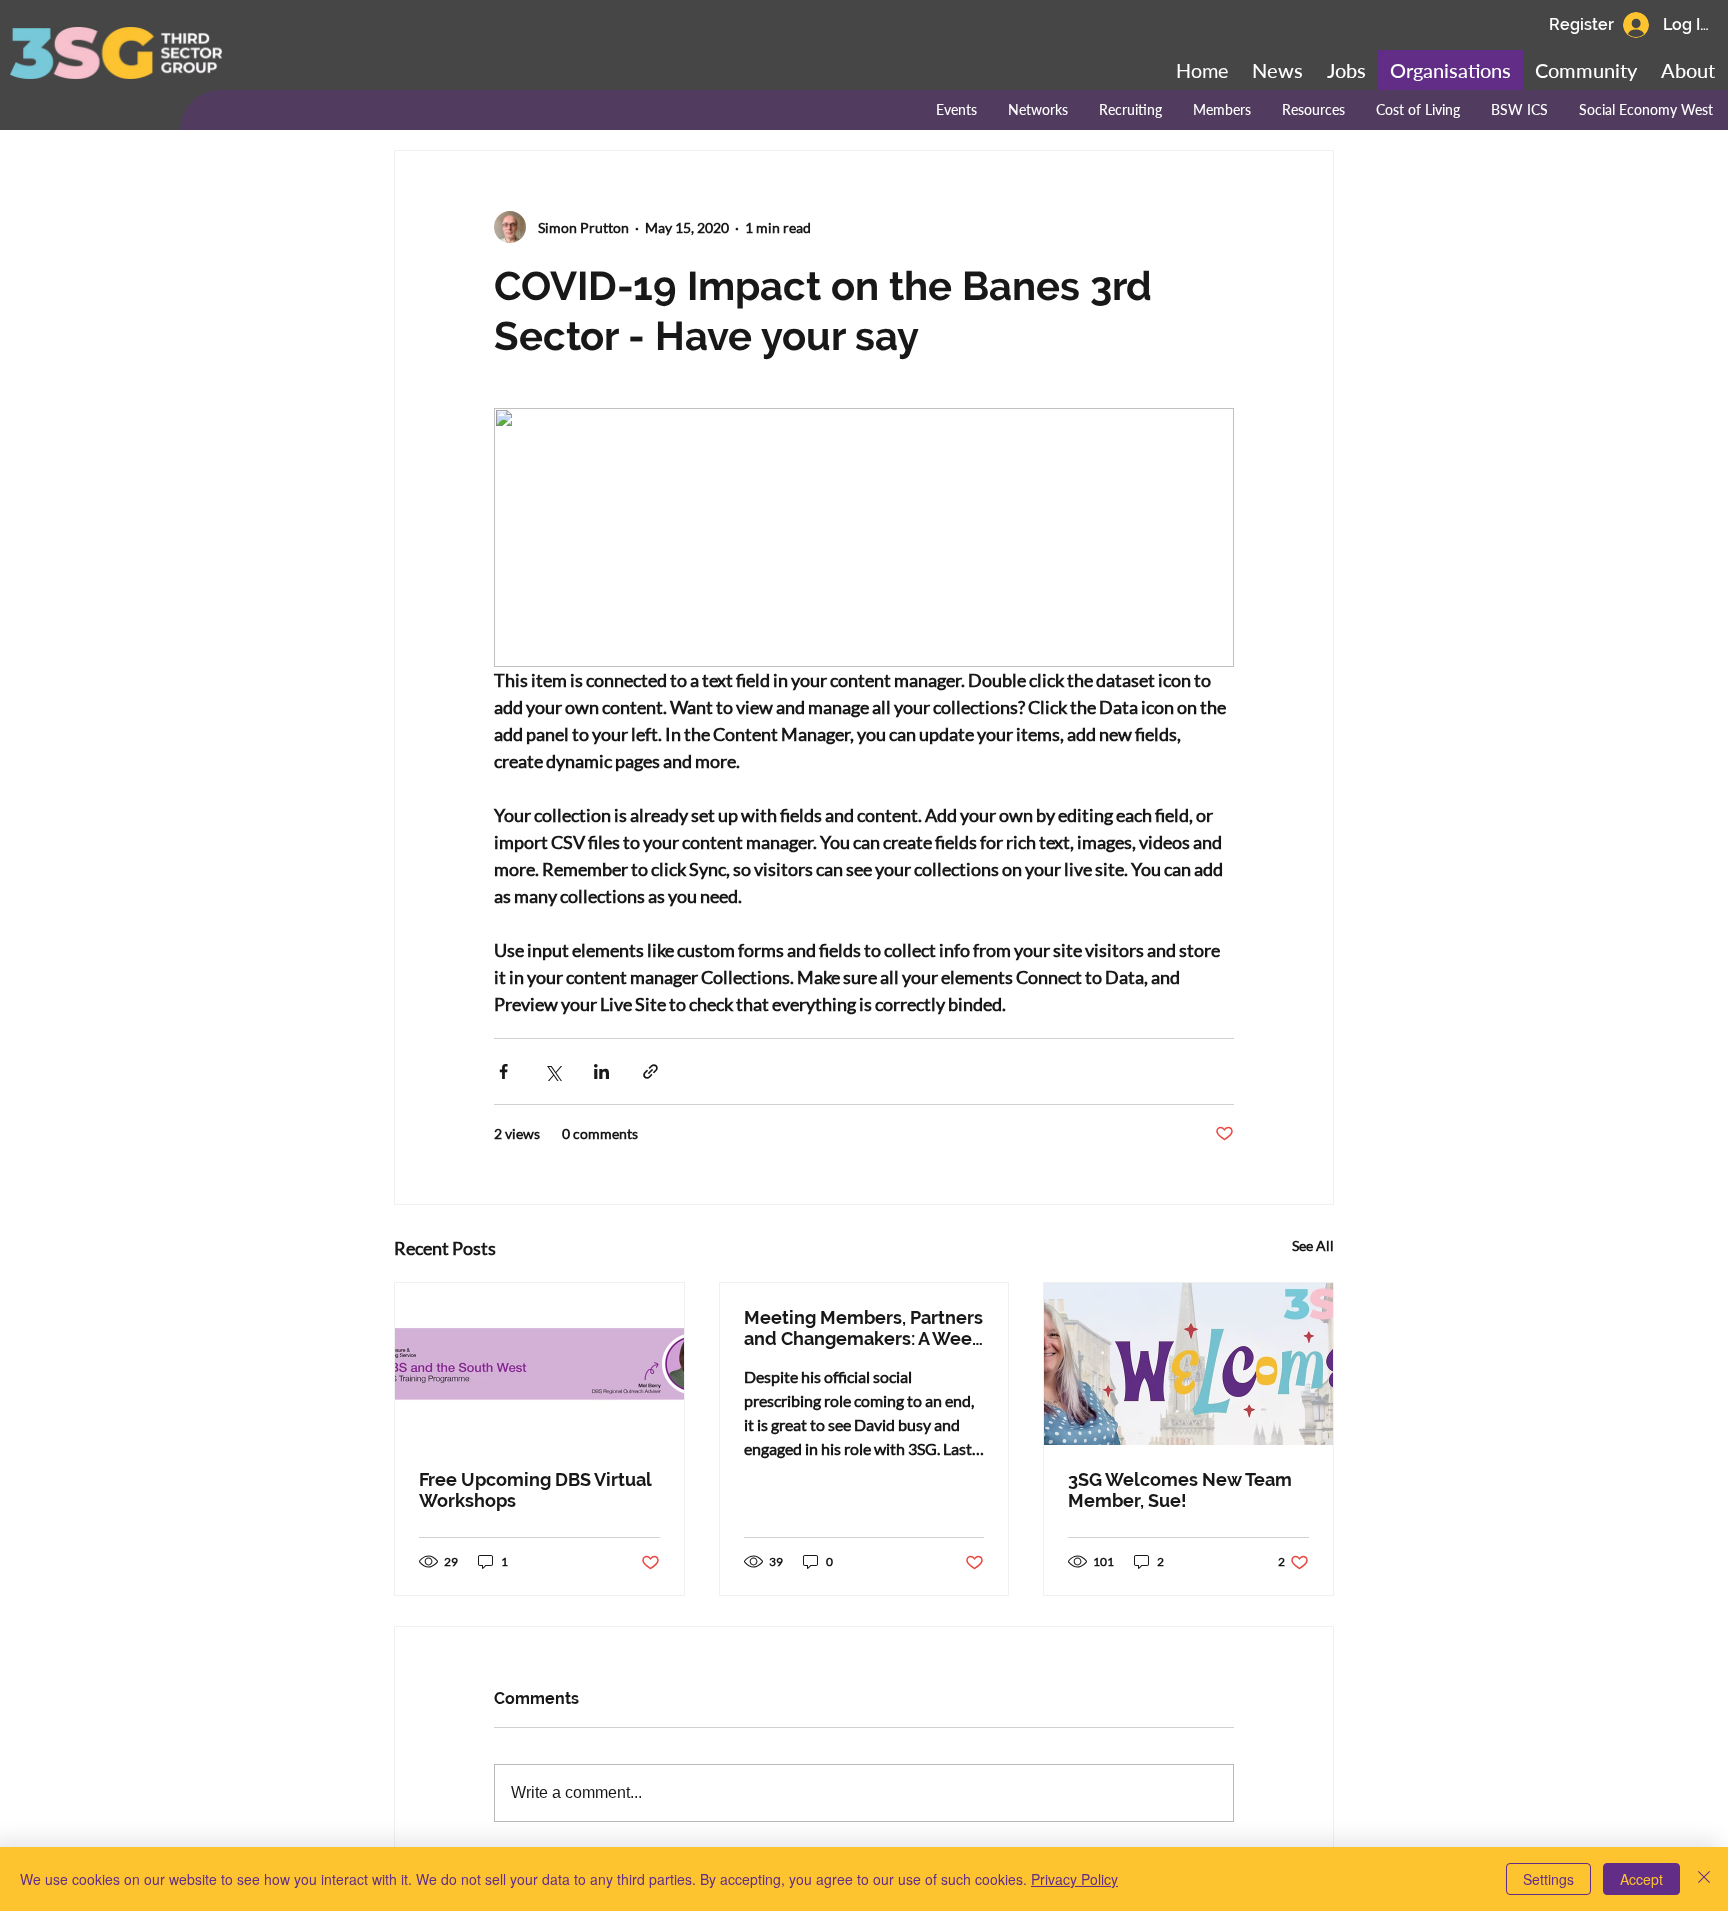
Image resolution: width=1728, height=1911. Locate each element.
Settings (1548, 1879)
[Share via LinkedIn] (601, 1071)
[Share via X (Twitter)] (552, 1071)
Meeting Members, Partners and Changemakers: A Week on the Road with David (863, 1328)
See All (1313, 1245)
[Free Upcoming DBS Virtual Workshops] (539, 1364)
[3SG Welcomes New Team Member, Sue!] (1188, 1364)
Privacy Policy (1074, 1879)
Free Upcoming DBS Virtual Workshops (535, 1490)
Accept (1641, 1879)
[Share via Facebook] (503, 1071)
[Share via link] (650, 1071)
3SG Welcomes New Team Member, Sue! (1180, 1490)
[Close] (1704, 1879)
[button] (1586, 70)
